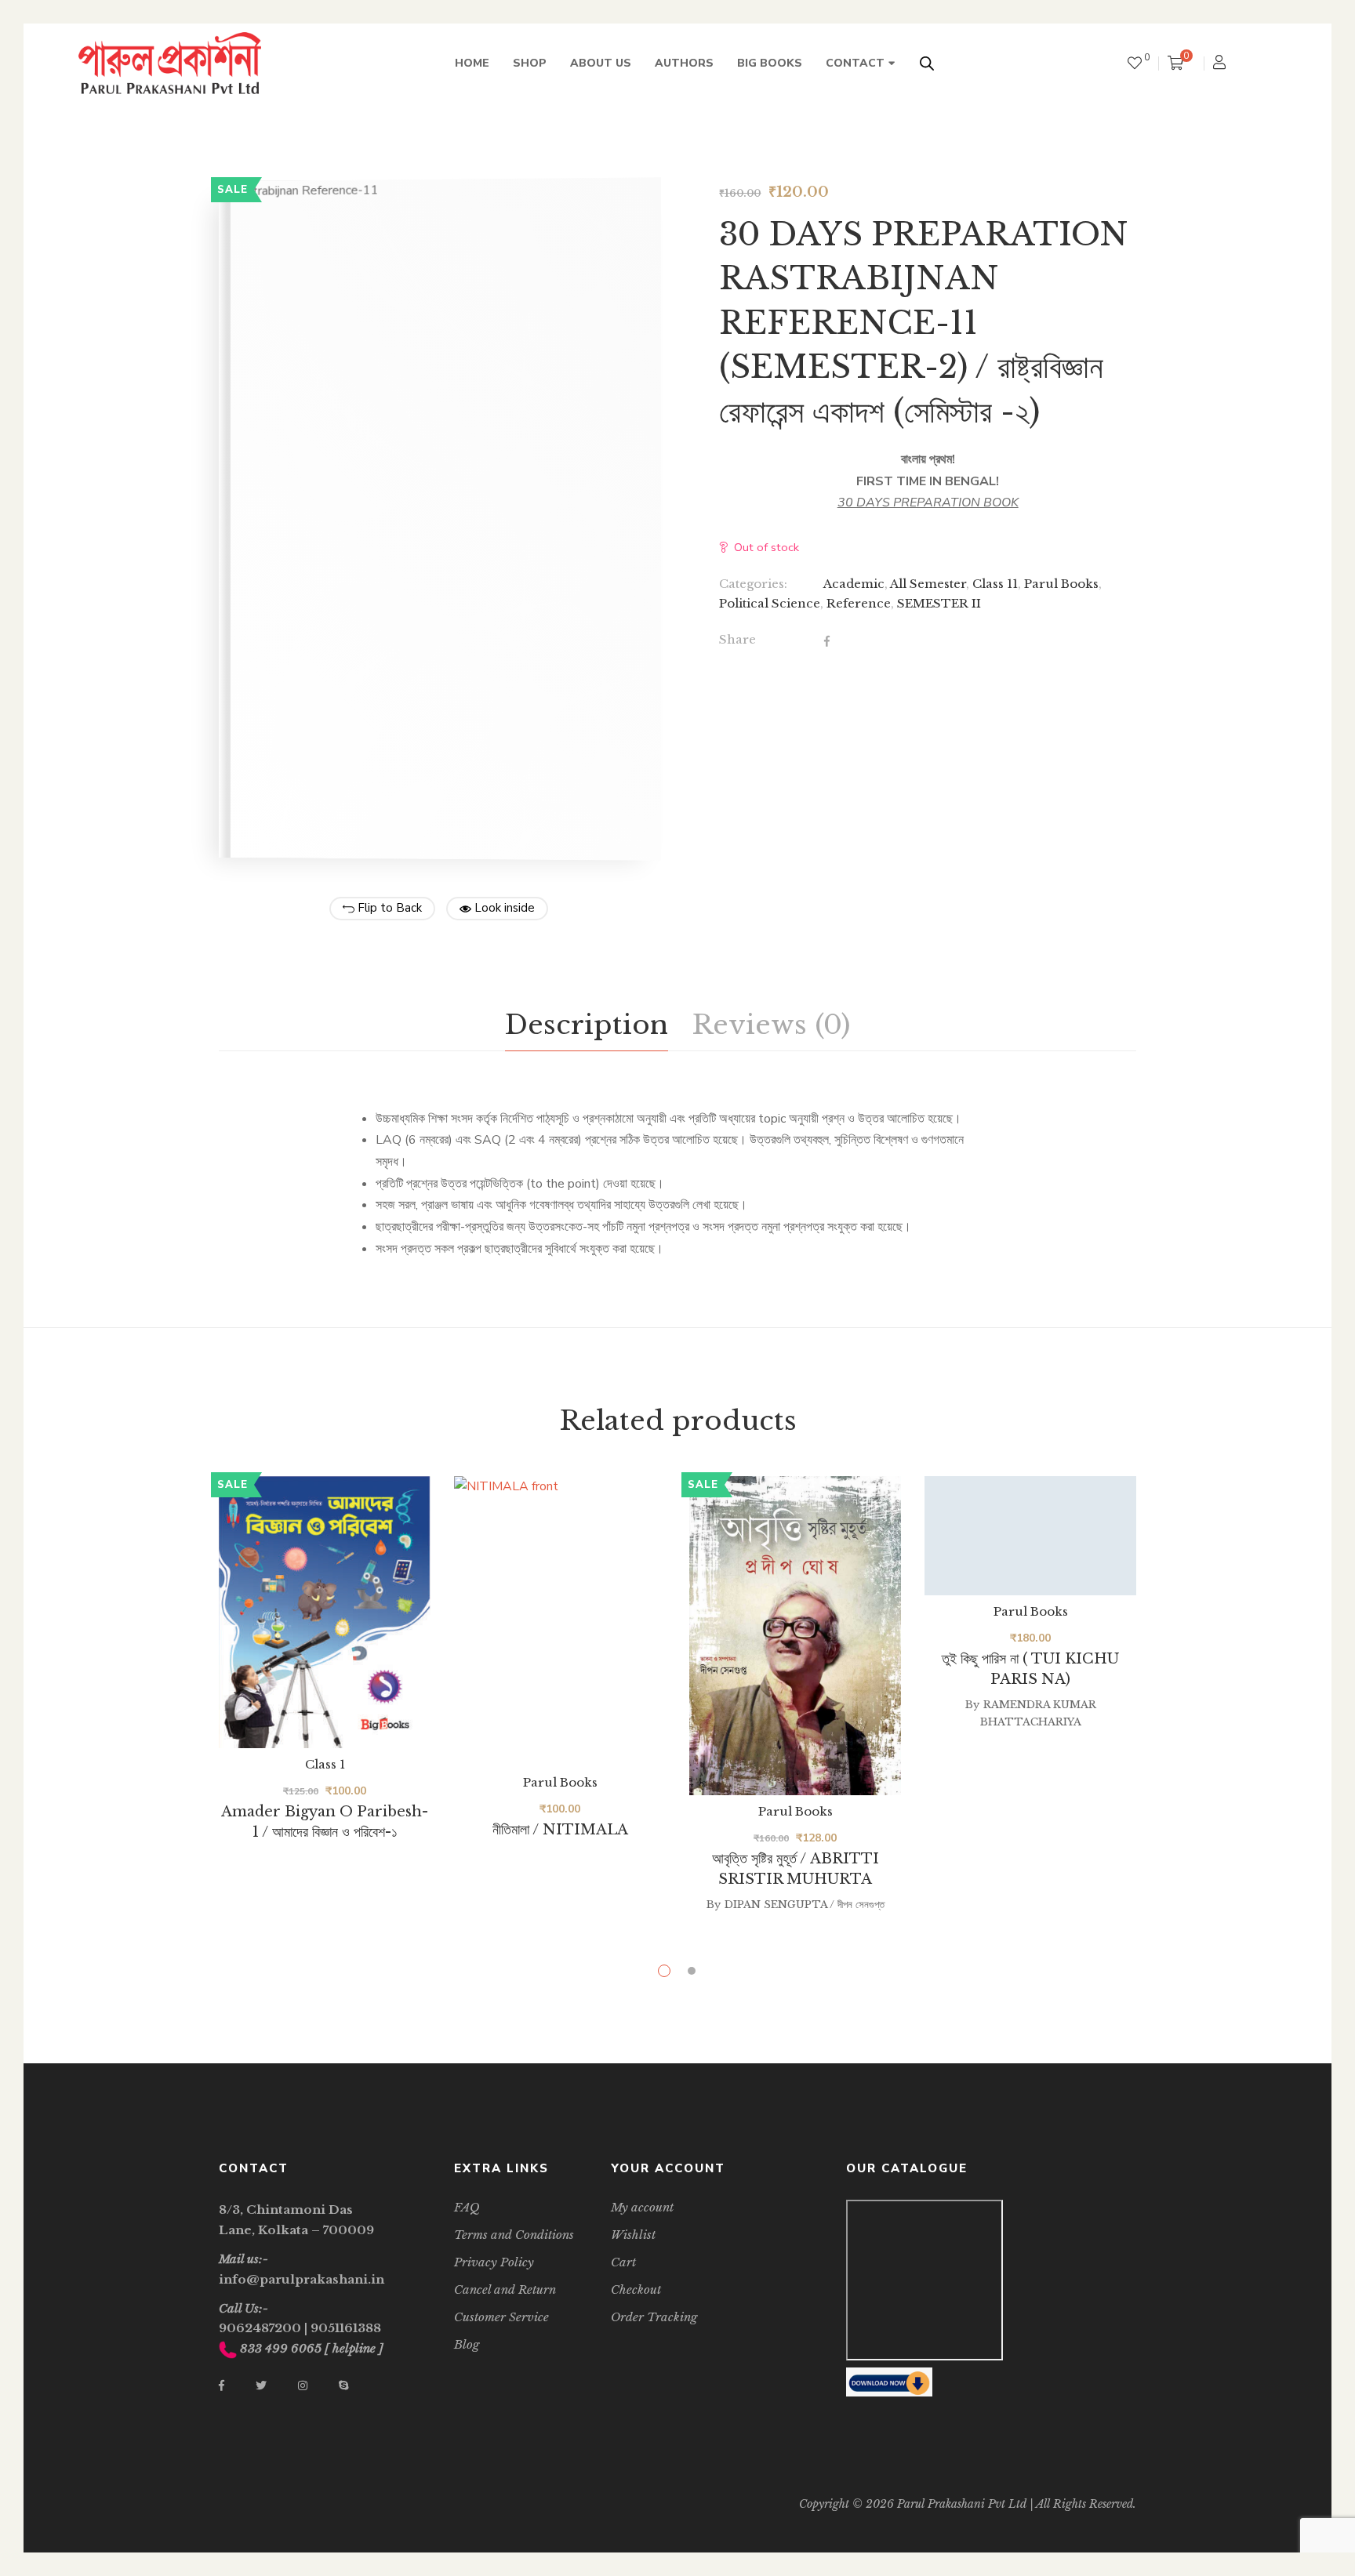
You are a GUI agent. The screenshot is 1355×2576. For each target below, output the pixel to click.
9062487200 (260, 2328)
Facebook (222, 2386)
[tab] (587, 1025)
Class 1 (325, 1764)
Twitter (261, 2386)
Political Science (770, 603)
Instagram (303, 2386)
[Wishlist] (1135, 63)
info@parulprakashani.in (302, 2279)
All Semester (928, 584)
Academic (854, 584)
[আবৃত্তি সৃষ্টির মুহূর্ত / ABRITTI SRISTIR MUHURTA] (795, 1636)
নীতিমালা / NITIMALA (560, 1830)
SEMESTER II (939, 603)
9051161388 (346, 2328)
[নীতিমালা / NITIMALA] (560, 1621)
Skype (343, 2386)
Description (587, 1025)
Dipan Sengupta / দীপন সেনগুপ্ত (805, 1905)
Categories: (753, 584)
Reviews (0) (771, 1025)
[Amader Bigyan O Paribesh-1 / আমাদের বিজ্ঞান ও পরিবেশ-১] (325, 1612)
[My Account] (1221, 64)
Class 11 (995, 584)
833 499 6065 (281, 2348)
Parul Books (1061, 584)
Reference (859, 603)
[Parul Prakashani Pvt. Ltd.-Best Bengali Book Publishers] (170, 63)
